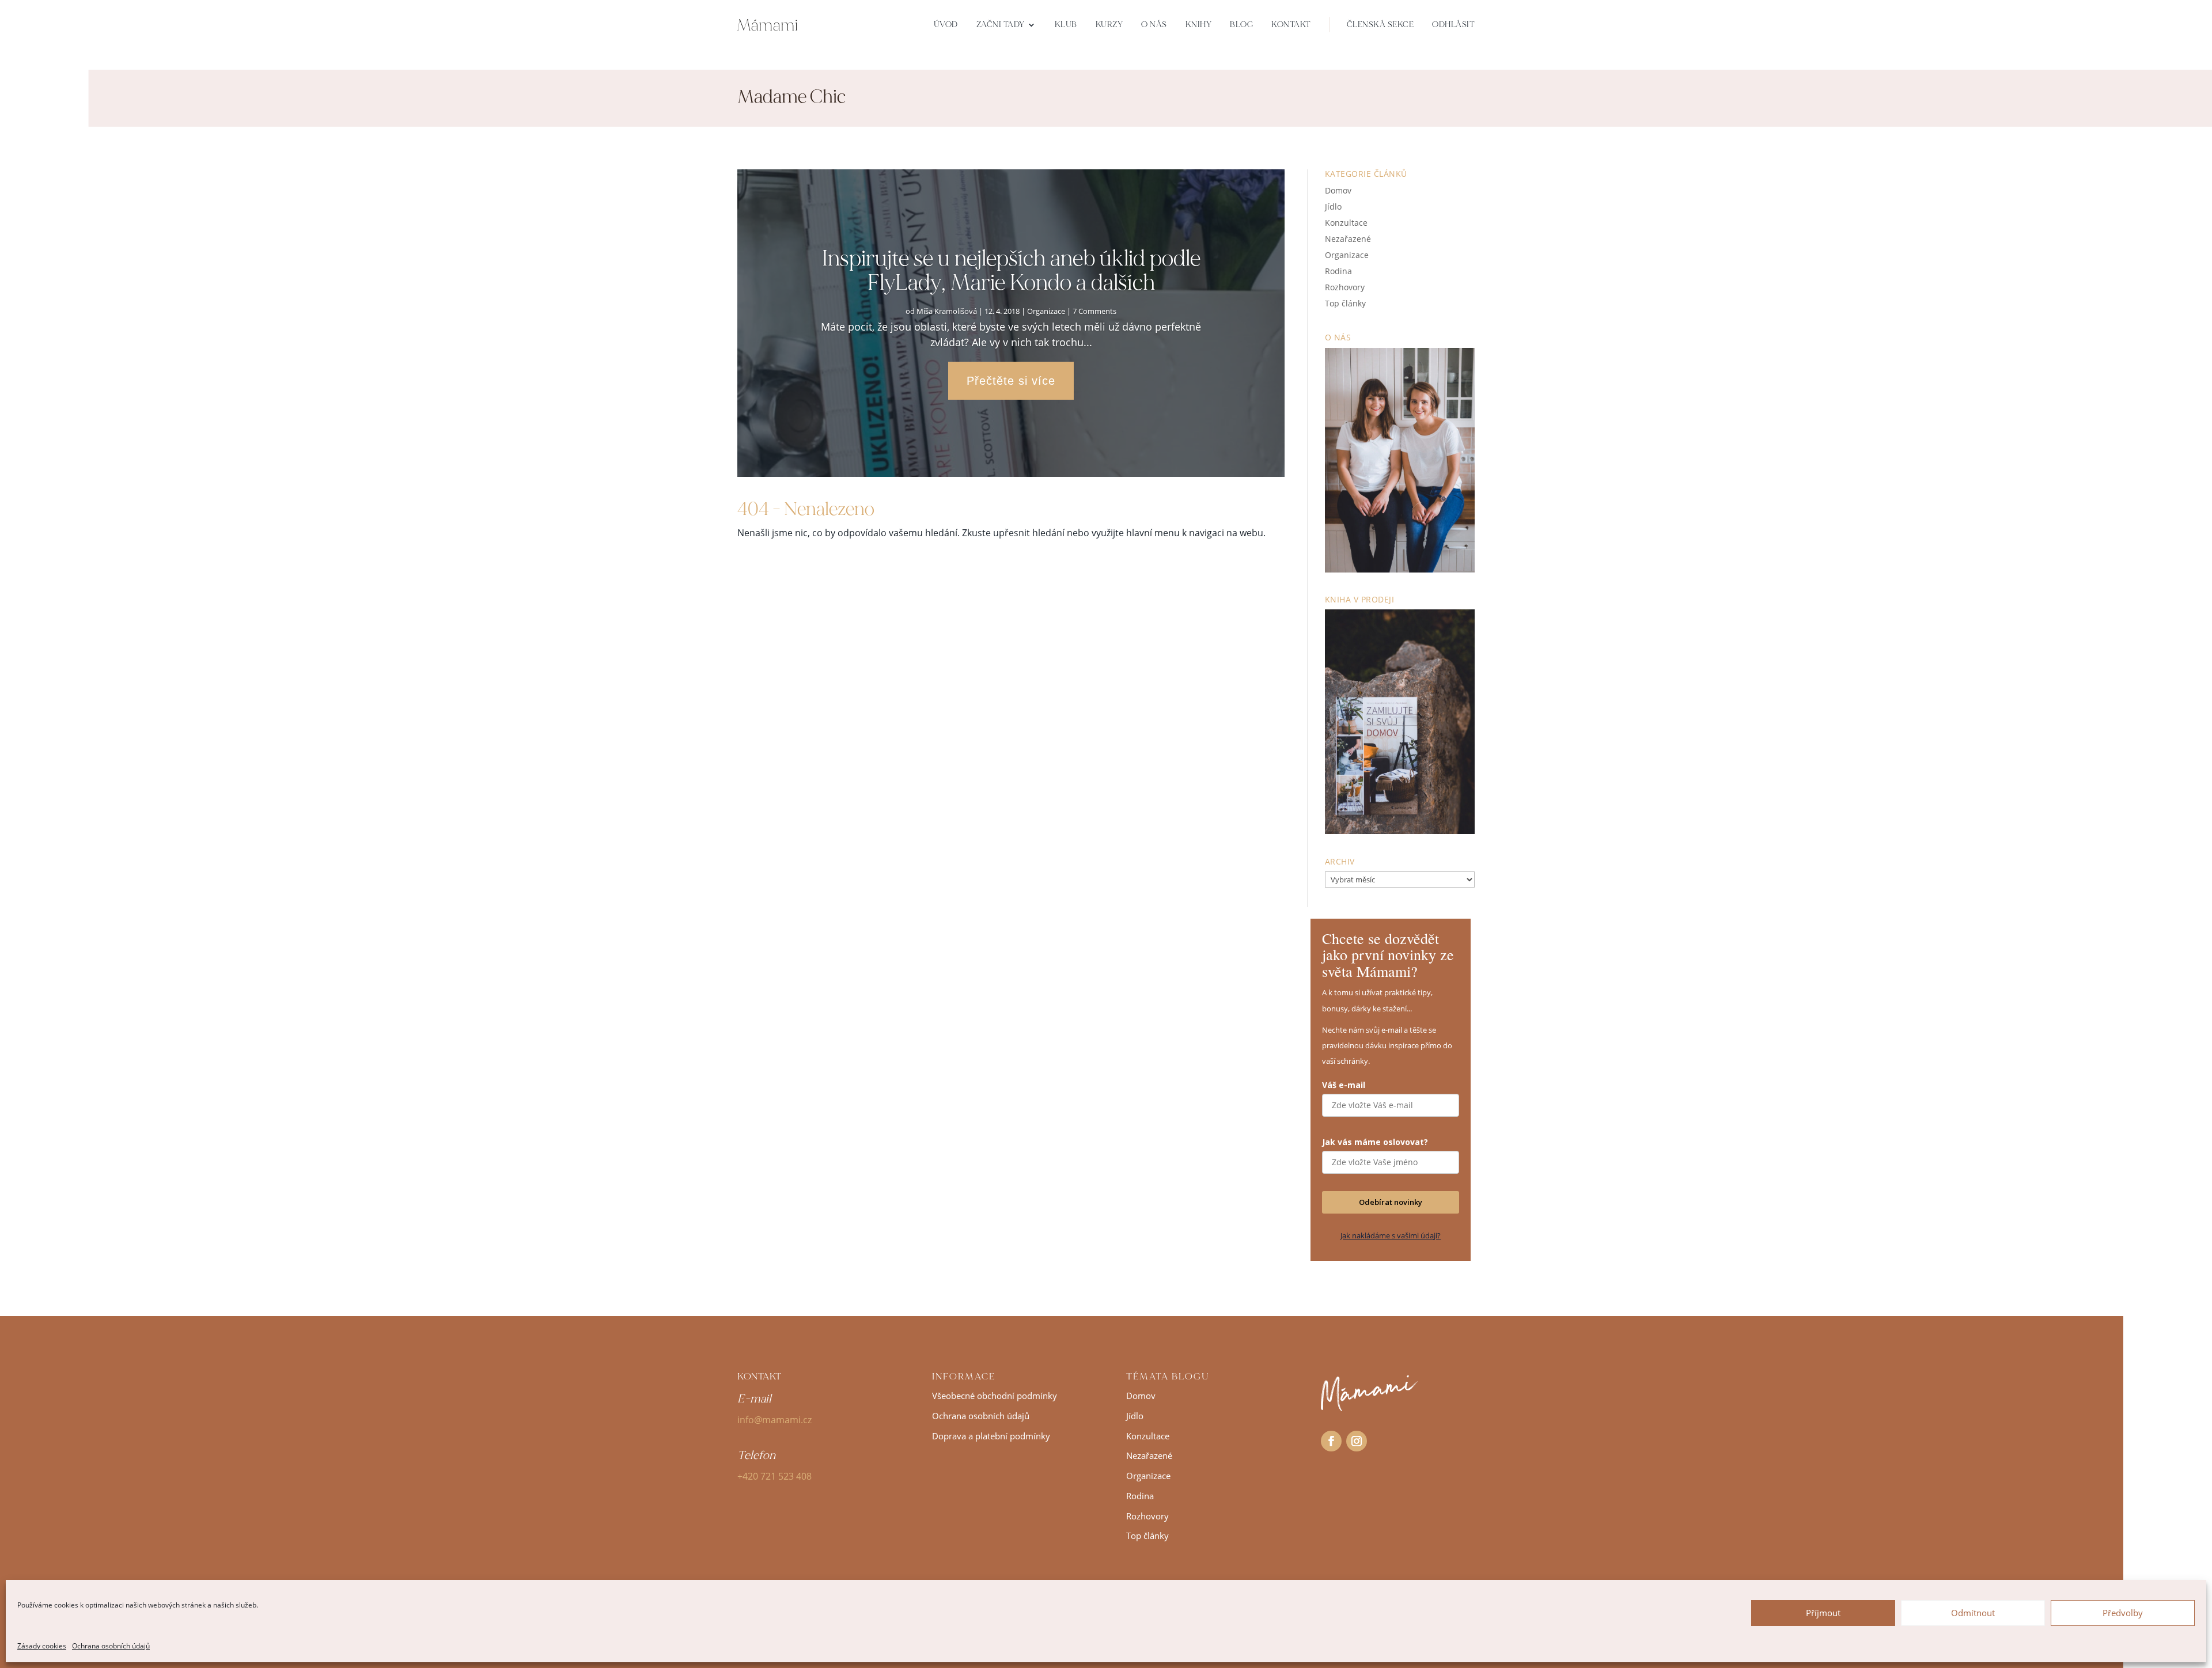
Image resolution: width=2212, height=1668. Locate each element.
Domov (1338, 190)
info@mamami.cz (774, 1420)
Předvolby (2123, 1613)
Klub (1066, 24)
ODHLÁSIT (1453, 24)
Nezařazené (1348, 239)
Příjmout (1823, 1613)
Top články (1345, 303)
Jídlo (1333, 206)
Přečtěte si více (1011, 381)
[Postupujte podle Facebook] (1331, 1441)
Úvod (946, 24)
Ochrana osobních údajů (111, 1646)
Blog (1241, 24)
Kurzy (1109, 24)
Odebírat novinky (1391, 1202)
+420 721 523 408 (774, 1476)
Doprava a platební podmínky (991, 1436)
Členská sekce (1380, 24)
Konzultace (1346, 223)
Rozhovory (1345, 287)
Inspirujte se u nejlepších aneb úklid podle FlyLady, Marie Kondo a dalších (1011, 270)
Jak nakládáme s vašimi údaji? (1391, 1235)
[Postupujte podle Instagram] (1357, 1441)
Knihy (1199, 24)
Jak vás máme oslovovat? (1375, 1142)
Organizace (1046, 311)
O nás (1154, 24)
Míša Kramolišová (947, 311)
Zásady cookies (42, 1646)
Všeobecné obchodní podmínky (995, 1396)
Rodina (1338, 271)
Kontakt (1291, 24)
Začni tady (1001, 24)
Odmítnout (1973, 1613)
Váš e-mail (1344, 1085)
